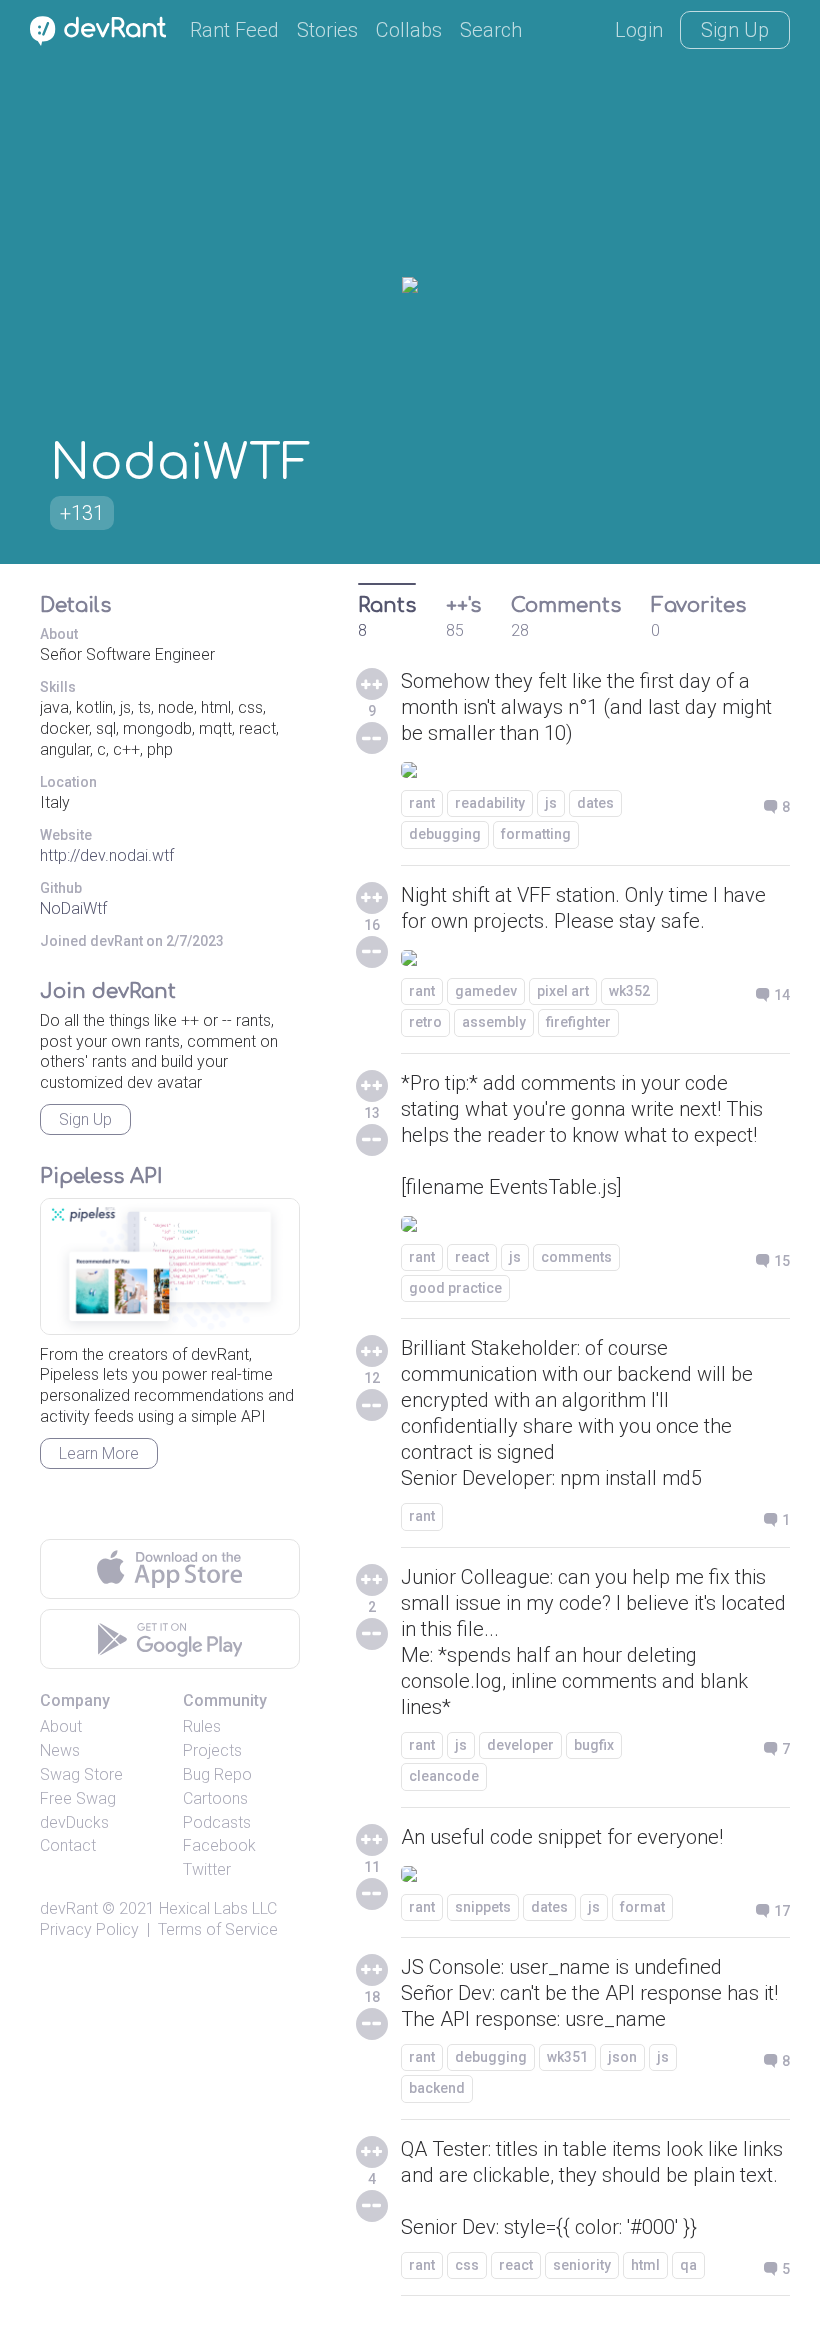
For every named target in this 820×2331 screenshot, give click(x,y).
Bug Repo (217, 1774)
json (622, 2057)
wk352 (629, 991)
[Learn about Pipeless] (170, 1266)
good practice (455, 1288)
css (467, 2265)
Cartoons (215, 1798)
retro (425, 1022)
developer (520, 1745)
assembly (494, 1022)
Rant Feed (234, 30)
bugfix (594, 1745)
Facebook (219, 1845)
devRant (69, 1908)
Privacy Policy (89, 1929)
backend (437, 2088)
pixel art (563, 991)
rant (422, 803)
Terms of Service (218, 1929)
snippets (483, 1907)
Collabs (409, 30)
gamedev (486, 991)
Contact (68, 1845)
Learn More (99, 1453)
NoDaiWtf (73, 908)
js (551, 803)
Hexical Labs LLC (218, 1908)
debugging (445, 834)
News (60, 1750)
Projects (212, 1750)
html (645, 2265)
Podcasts (217, 1822)
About (61, 1726)
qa (688, 2265)
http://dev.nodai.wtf (107, 855)
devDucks (74, 1822)
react (472, 1257)
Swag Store (81, 1774)
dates (595, 803)
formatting (536, 834)
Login (639, 30)
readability (490, 803)
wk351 (567, 2057)
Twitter (207, 1869)
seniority (582, 2265)
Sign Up (735, 30)
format (642, 1907)
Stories (327, 30)
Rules (202, 1726)
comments (576, 1257)
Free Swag (78, 1798)
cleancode (444, 1776)
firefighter (578, 1022)
